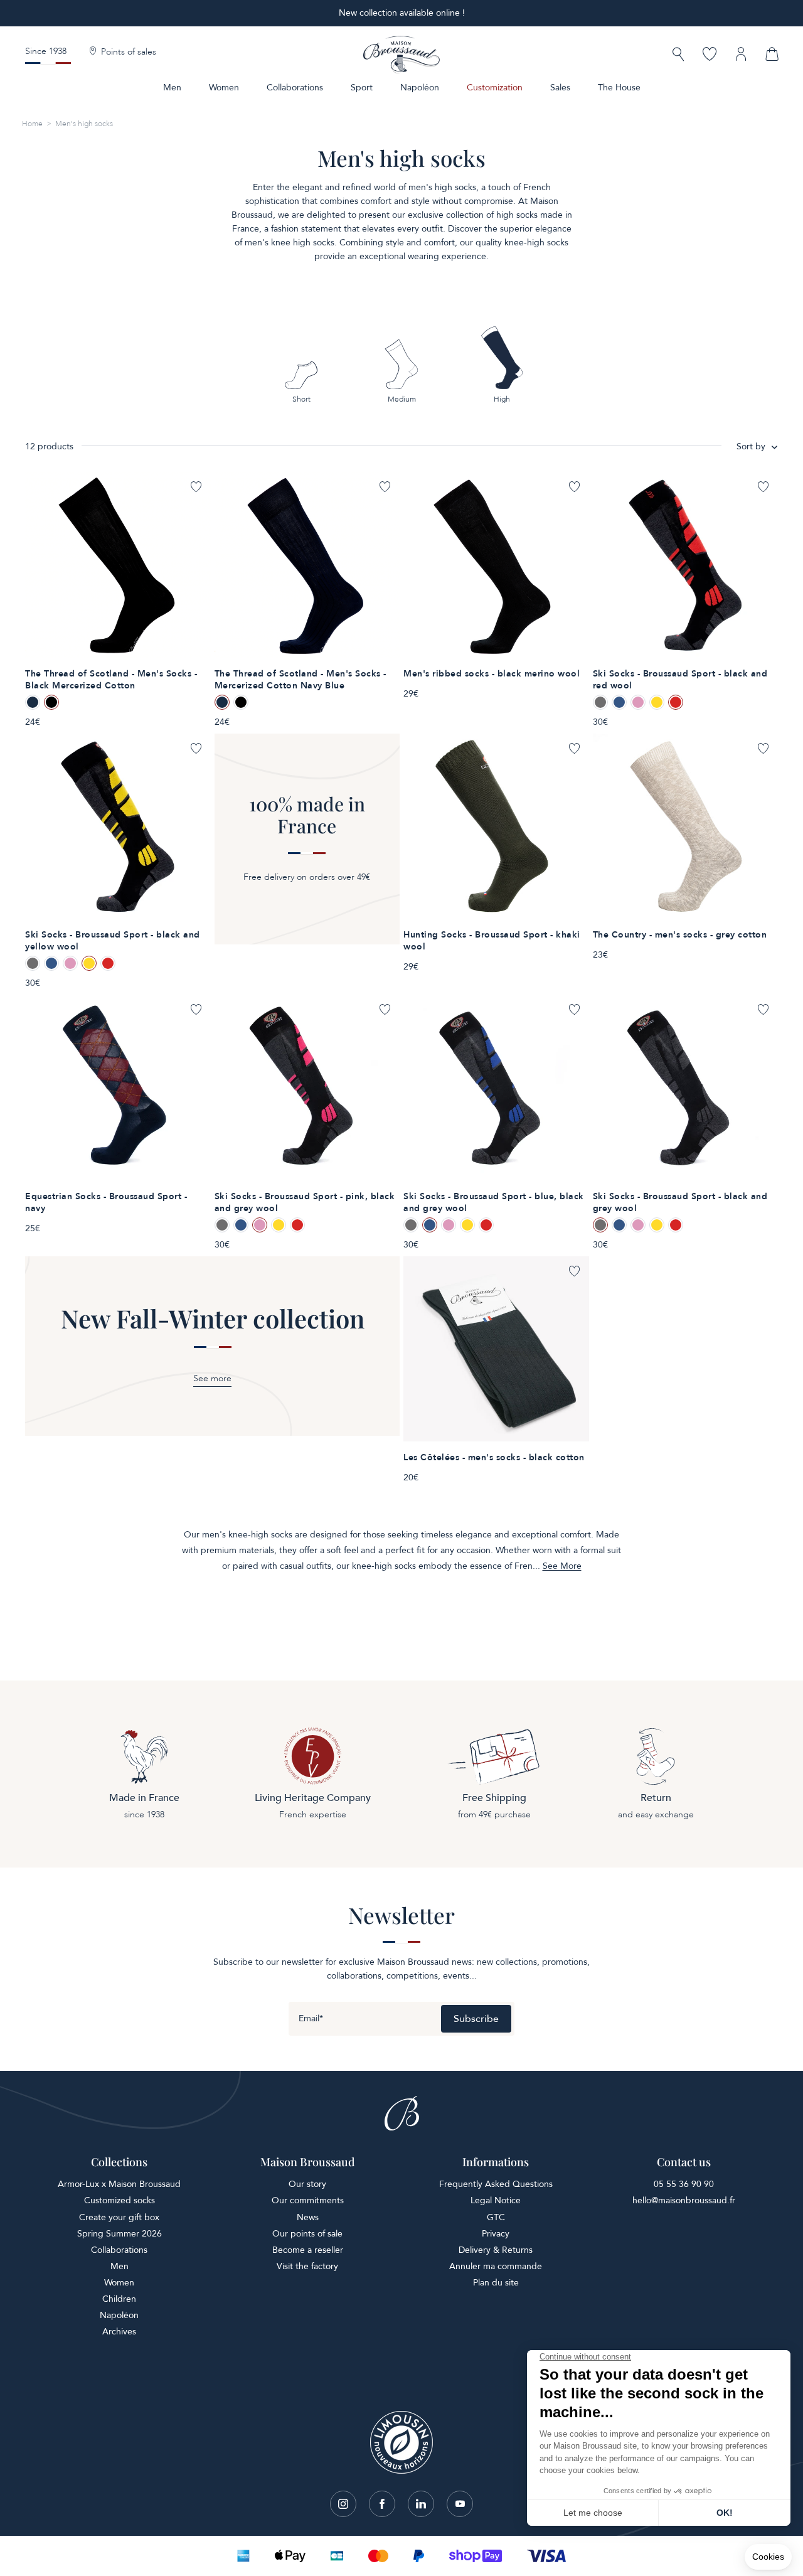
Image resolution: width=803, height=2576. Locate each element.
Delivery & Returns (496, 2250)
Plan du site (496, 2283)
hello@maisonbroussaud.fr (684, 2200)
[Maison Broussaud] (401, 55)
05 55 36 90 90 (684, 2184)
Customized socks (120, 2200)
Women (224, 88)
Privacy (496, 2234)
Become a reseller (308, 2250)
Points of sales (129, 52)
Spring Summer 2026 (120, 2234)
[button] (678, 56)
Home (32, 124)
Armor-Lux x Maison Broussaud (119, 2184)
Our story (307, 2184)
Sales (560, 88)
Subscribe (476, 2019)
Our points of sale (307, 2234)
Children (119, 2299)
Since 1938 (46, 51)
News (308, 2217)
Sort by (751, 446)
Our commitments (308, 2200)
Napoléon (420, 88)
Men (172, 88)
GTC (496, 2217)
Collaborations (295, 88)
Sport (362, 88)
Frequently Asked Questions (496, 2184)
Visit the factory (307, 2266)
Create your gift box (119, 2217)
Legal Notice (496, 2200)
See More (562, 1566)
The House (619, 88)
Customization (495, 88)
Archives (119, 2332)
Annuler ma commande (496, 2266)
